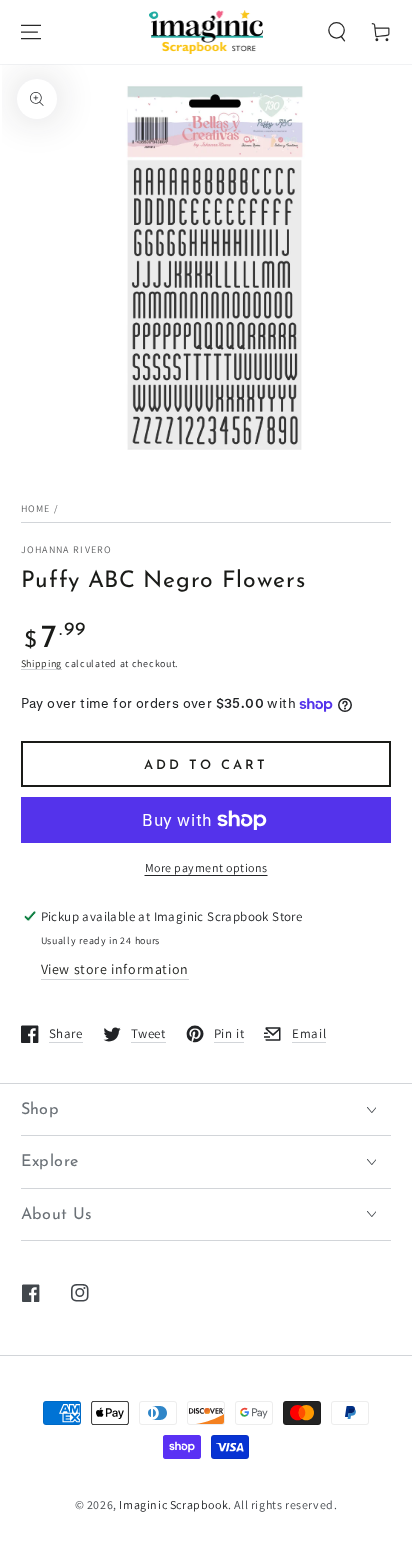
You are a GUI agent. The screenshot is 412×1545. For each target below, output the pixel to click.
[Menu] (31, 32)
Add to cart (206, 765)
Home (36, 508)
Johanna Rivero (67, 549)
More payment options (206, 867)
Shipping (42, 663)
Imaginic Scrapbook (173, 1504)
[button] (337, 32)
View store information (115, 969)
